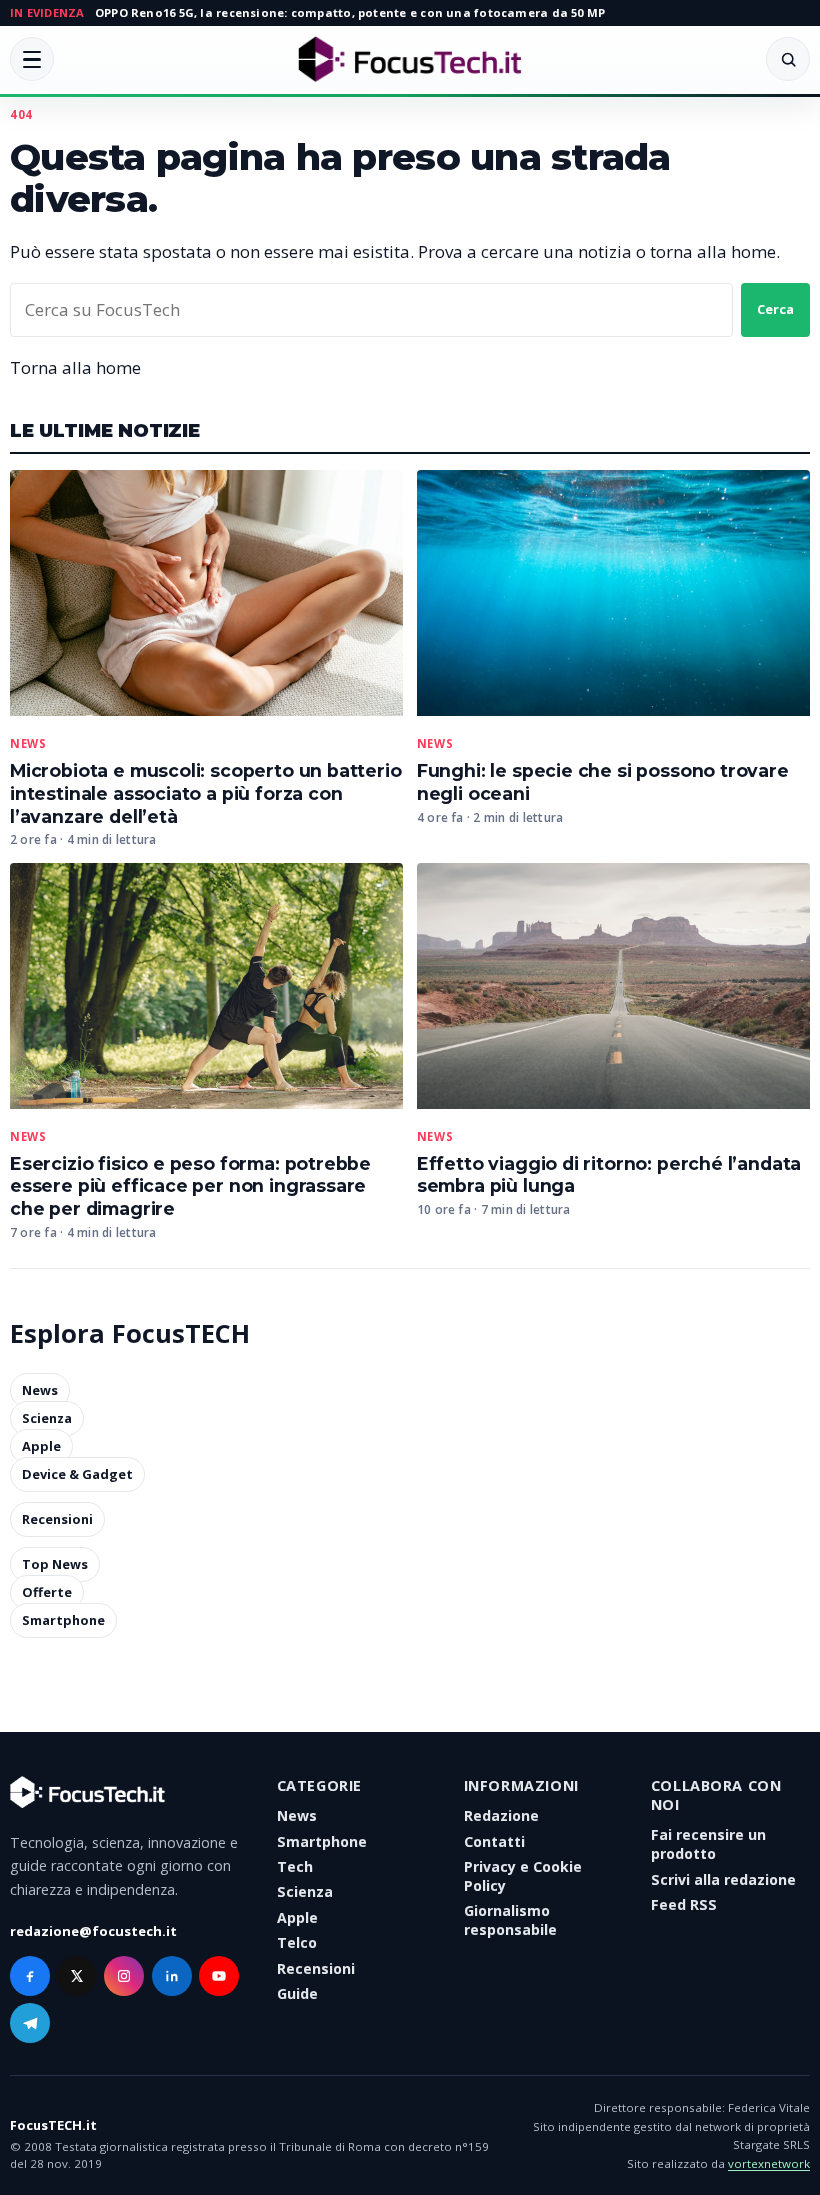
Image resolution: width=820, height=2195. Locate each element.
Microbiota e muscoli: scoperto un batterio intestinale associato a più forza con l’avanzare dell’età (206, 793)
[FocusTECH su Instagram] (124, 1976)
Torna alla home (75, 367)
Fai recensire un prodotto (708, 1844)
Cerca (775, 309)
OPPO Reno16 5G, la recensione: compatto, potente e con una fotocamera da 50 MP (350, 12)
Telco (297, 1942)
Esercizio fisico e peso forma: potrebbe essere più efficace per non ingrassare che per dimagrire (190, 1186)
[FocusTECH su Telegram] (30, 2023)
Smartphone (63, 1621)
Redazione (501, 1815)
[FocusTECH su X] (77, 1976)
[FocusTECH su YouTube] (219, 1976)
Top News (55, 1565)
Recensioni (57, 1520)
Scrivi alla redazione (723, 1879)
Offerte (47, 1593)
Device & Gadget (77, 1474)
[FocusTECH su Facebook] (30, 1976)
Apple (41, 1446)
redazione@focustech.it (93, 1931)
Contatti (494, 1841)
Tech (295, 1866)
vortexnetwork (769, 2163)
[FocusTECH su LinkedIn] (172, 1976)
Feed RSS (684, 1904)
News (28, 744)
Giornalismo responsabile (510, 1920)
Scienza (47, 1418)
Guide (297, 1993)
